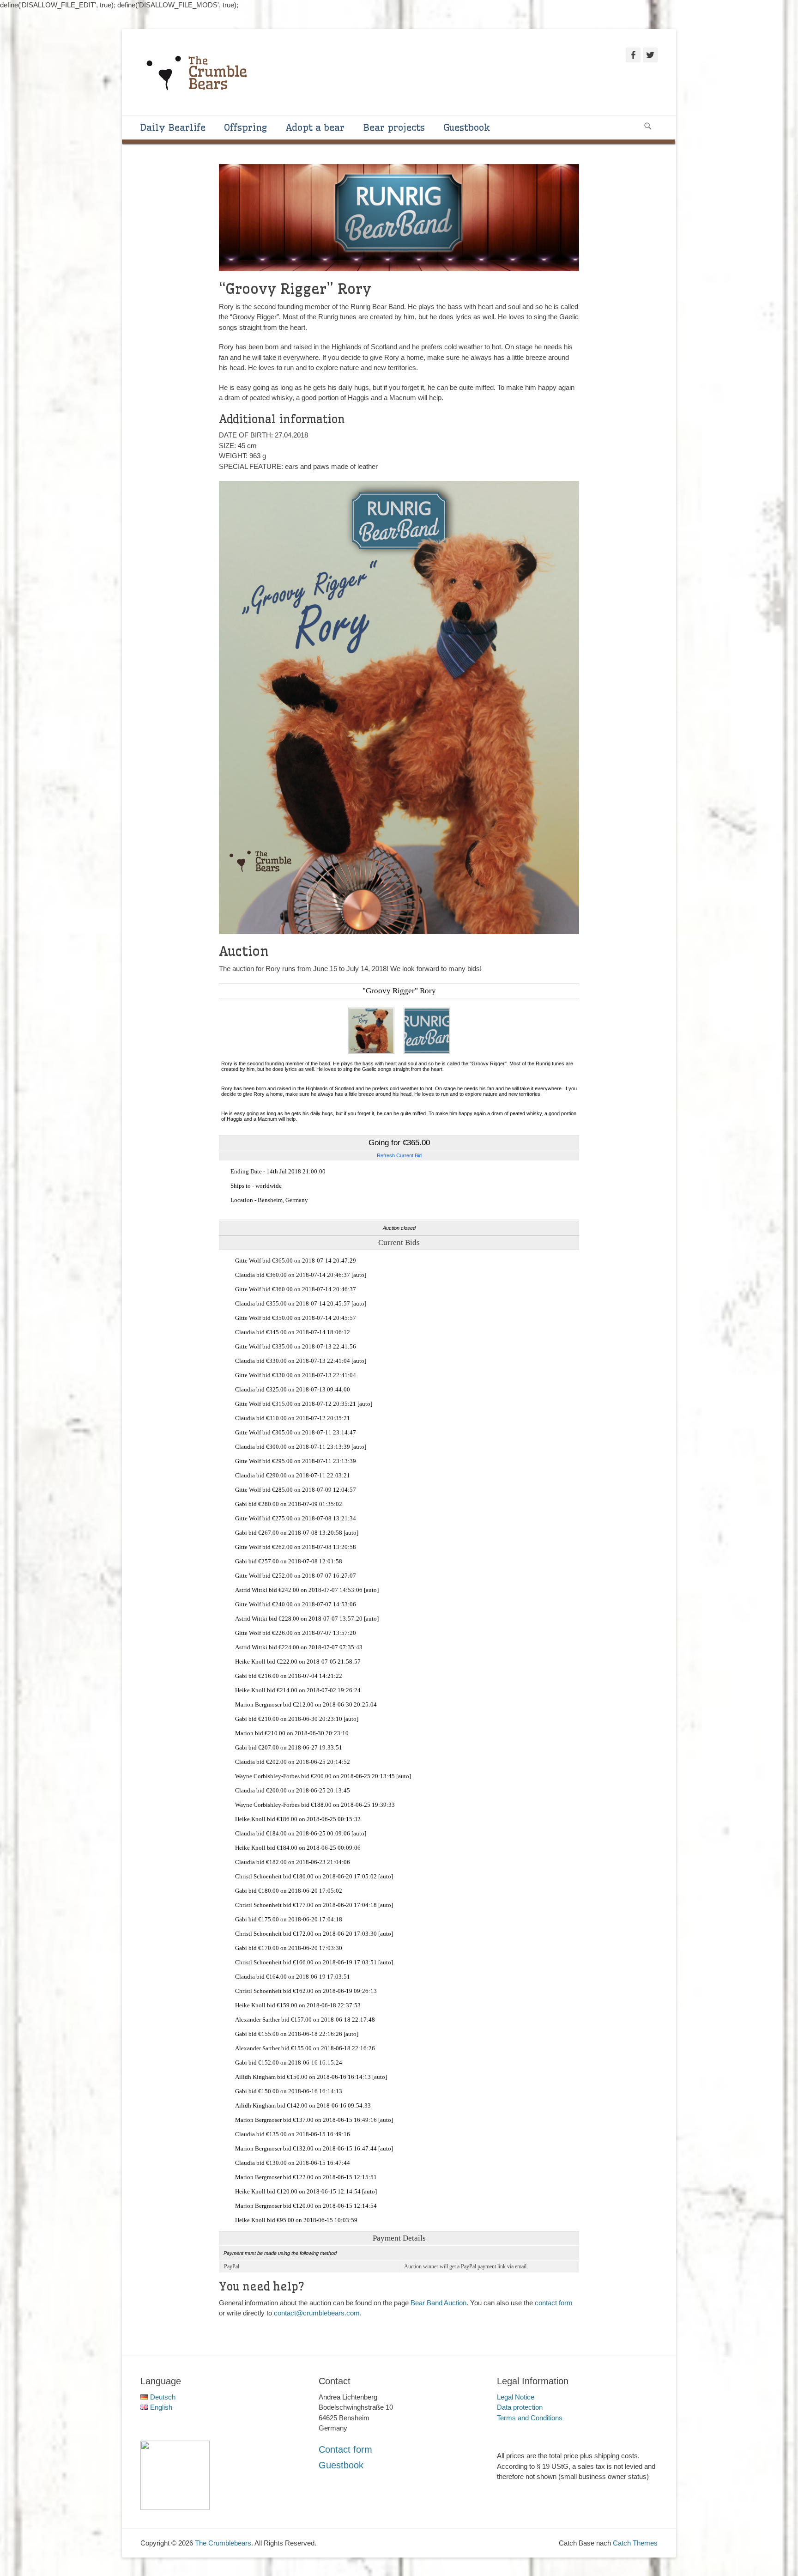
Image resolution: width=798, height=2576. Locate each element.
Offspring (245, 127)
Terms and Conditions (530, 2418)
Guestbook (467, 127)
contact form (554, 2303)
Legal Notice (516, 2397)
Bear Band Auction (438, 2303)
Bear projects (394, 127)
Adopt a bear (315, 127)
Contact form (345, 2449)
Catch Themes (635, 2543)
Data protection (520, 2407)
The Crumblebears (223, 2543)
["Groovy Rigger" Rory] (371, 1052)
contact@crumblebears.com (317, 2313)
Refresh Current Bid (399, 1155)
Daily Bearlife (173, 127)
